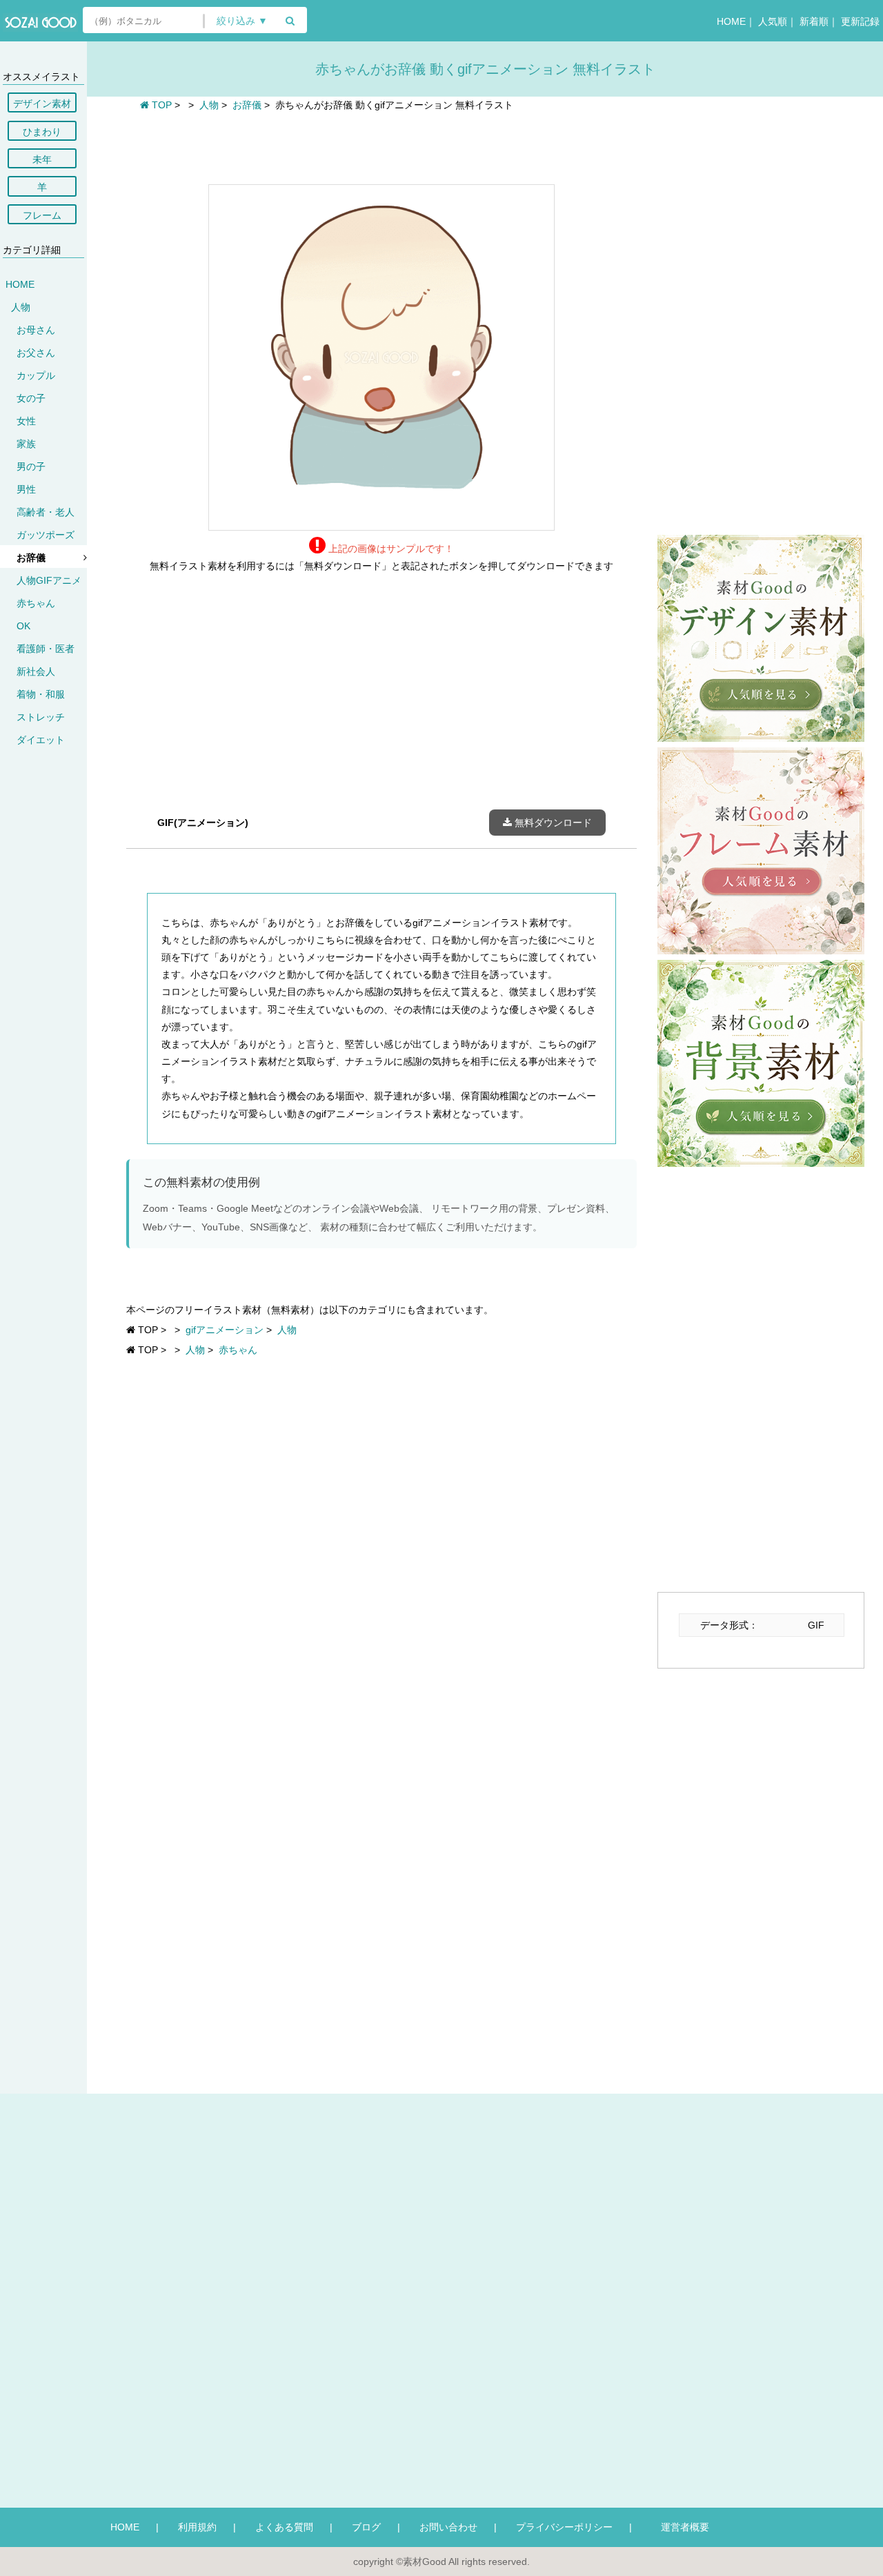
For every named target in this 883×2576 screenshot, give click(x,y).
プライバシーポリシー (564, 2527)
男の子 (31, 466)
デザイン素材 (42, 104)
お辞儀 (31, 558)
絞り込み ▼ (242, 21)
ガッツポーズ (46, 535)
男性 (26, 489)
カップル (36, 375)
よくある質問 (284, 2527)
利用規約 (197, 2527)
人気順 (773, 21)
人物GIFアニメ (49, 580)
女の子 (31, 398)
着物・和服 (41, 694)
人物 (21, 307)
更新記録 (860, 21)
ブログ (366, 2527)
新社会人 (36, 671)
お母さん (36, 330)
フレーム (42, 215)
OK (23, 626)
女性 (26, 421)
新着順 (814, 21)
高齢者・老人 (46, 512)
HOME (731, 21)
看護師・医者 (46, 649)
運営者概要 (680, 2527)
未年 (42, 159)
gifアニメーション (225, 1330)
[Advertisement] (381, 146)
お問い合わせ (448, 2527)
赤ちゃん (36, 603)
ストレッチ (41, 717)
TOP (160, 105)
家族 (26, 444)
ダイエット (41, 740)
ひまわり (42, 132)
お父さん (36, 353)
